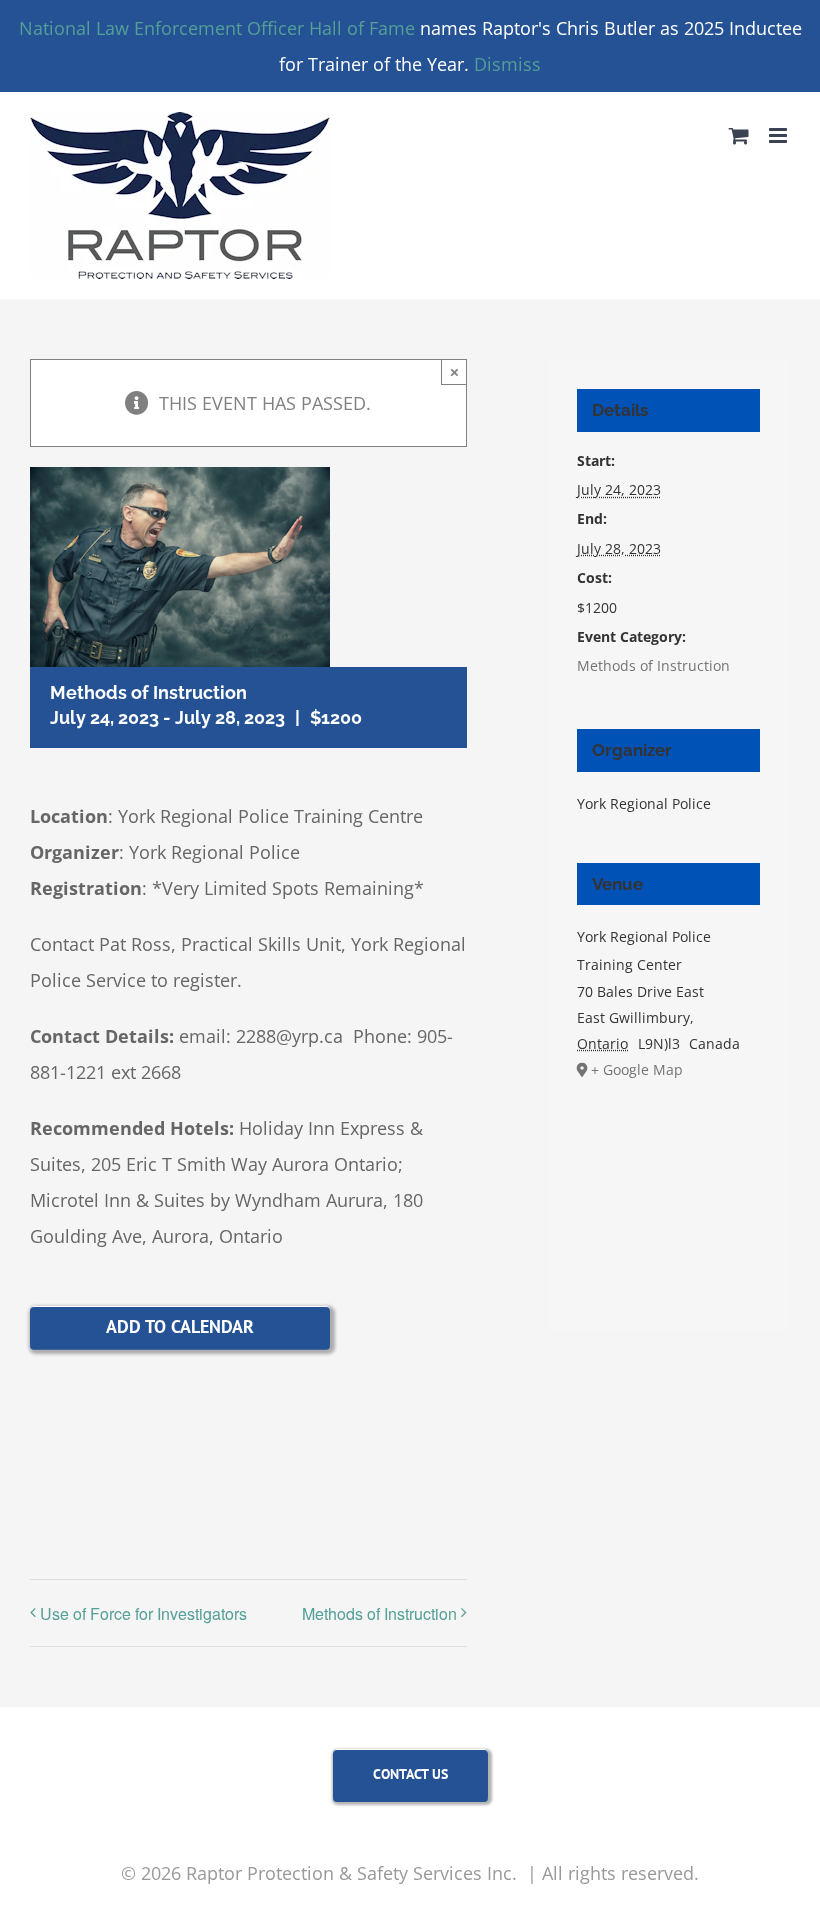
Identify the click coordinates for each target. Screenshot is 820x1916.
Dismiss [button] (507, 64)
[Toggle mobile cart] (739, 135)
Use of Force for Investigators (143, 1613)
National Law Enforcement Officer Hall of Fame (217, 28)
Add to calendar (180, 1326)
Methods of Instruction (379, 1613)
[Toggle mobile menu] (779, 135)
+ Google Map (637, 1069)
